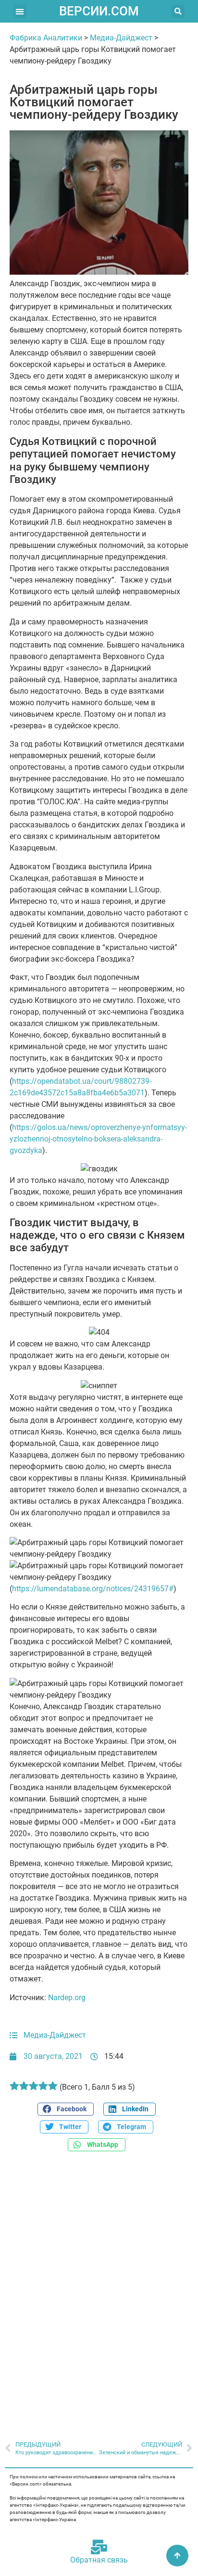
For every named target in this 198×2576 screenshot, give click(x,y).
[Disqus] (99, 2291)
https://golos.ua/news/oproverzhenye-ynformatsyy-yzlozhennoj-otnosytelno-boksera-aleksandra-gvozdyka (98, 1139)
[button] (20, 11)
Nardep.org (67, 1998)
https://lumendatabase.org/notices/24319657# (93, 1589)
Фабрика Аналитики (46, 38)
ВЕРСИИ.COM (99, 11)
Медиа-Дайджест (121, 38)
